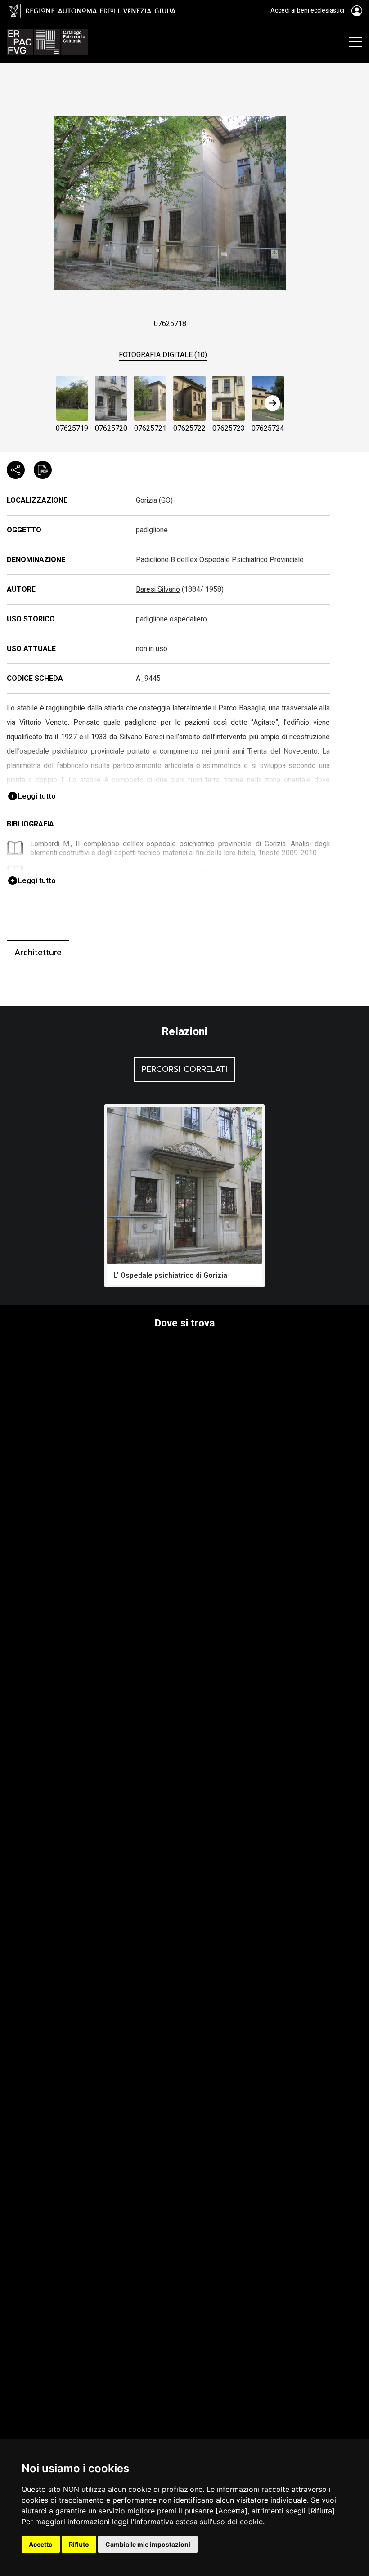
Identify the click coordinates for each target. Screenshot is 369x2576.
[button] (273, 403)
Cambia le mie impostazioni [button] (148, 2544)
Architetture (38, 952)
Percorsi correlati (184, 1069)
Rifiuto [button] (79, 2544)
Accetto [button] (41, 2544)
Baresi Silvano (158, 589)
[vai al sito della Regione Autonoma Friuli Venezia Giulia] (96, 11)
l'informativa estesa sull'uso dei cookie (197, 2522)
